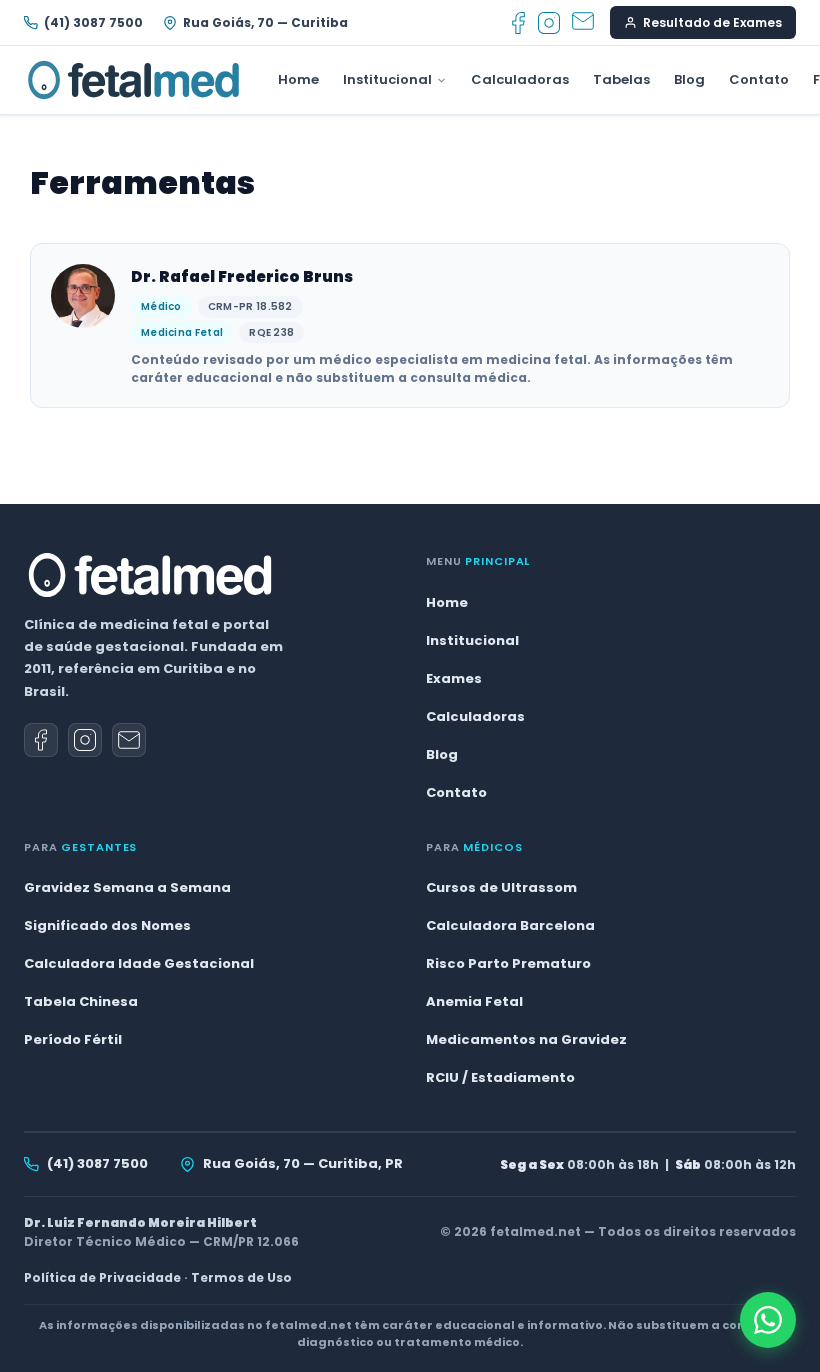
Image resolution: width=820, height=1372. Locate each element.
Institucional (387, 79)
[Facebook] (518, 23)
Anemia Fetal (474, 1001)
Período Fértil (73, 1039)
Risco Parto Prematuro (508, 963)
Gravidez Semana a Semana (127, 887)
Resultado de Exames (712, 22)
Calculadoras (520, 79)
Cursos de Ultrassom (501, 887)
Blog (689, 79)
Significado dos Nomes (107, 925)
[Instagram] (549, 23)
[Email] (583, 23)
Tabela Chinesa (81, 1001)
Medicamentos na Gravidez (526, 1039)
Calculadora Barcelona (510, 925)
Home (298, 79)
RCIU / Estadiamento (500, 1077)
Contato (759, 79)
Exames (454, 678)
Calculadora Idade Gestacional (139, 963)
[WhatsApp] (768, 1320)
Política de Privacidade (102, 1277)
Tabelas (621, 79)
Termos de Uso (241, 1277)
